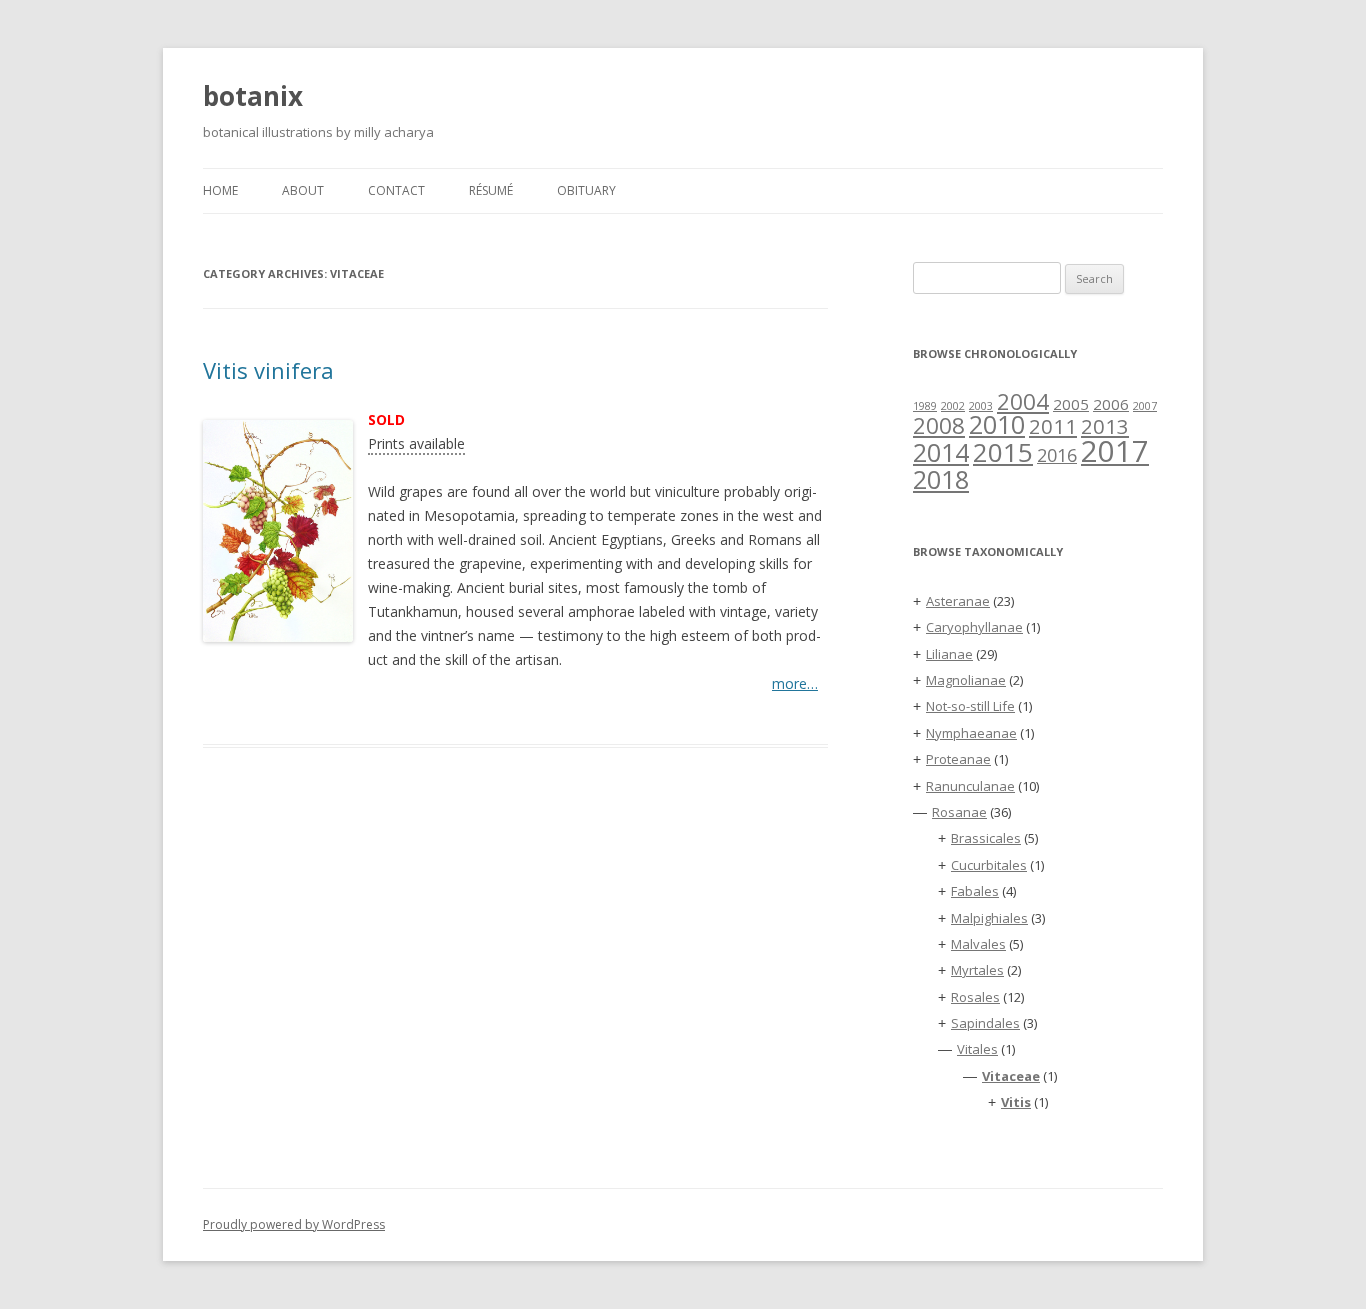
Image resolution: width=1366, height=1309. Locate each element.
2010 (997, 424)
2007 (1145, 406)
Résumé (491, 190)
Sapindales (985, 1023)
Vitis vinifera (268, 370)
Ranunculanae (970, 786)
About (303, 190)
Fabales (975, 891)
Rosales (975, 997)
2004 (1023, 401)
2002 (953, 406)
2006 (1111, 404)
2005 (1071, 404)
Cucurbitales (989, 865)
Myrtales (977, 970)
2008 (939, 425)
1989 (925, 406)
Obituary (586, 190)
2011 (1053, 426)
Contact (396, 190)
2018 (941, 479)
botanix (253, 96)
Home (220, 190)
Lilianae (949, 654)
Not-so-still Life (970, 706)
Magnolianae (966, 680)
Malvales (978, 944)
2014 (941, 452)
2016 (1057, 455)
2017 (1115, 451)
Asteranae (958, 601)
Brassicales (986, 838)
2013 (1105, 426)
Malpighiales (989, 918)
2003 (981, 406)
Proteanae (958, 759)
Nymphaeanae (971, 733)
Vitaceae (1011, 1076)
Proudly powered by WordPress (294, 1224)
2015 (1003, 452)
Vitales (977, 1049)
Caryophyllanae (974, 627)
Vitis (1016, 1102)
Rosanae (959, 812)
